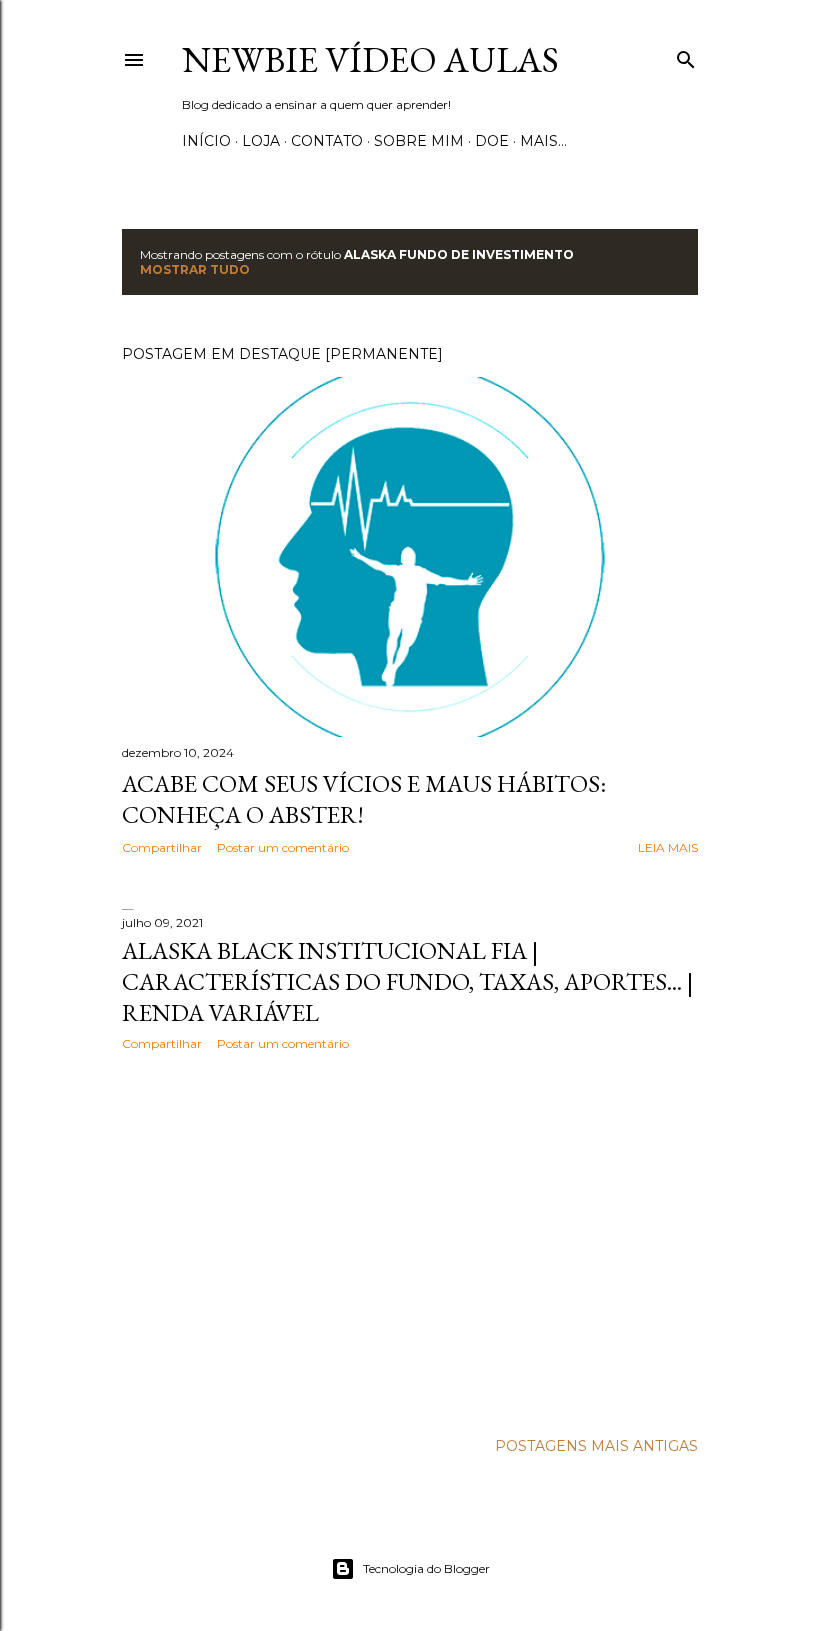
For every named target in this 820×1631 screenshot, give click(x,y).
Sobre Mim (419, 141)
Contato (327, 141)
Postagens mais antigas (596, 1446)
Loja (261, 141)
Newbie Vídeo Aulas (370, 59)
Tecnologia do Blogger (426, 1568)
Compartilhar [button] (162, 847)
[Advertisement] (410, 1241)
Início (206, 141)
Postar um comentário (283, 847)
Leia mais (668, 847)
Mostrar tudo (195, 269)
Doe (492, 141)
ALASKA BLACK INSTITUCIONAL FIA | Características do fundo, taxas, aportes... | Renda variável (407, 981)
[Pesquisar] (686, 55)
